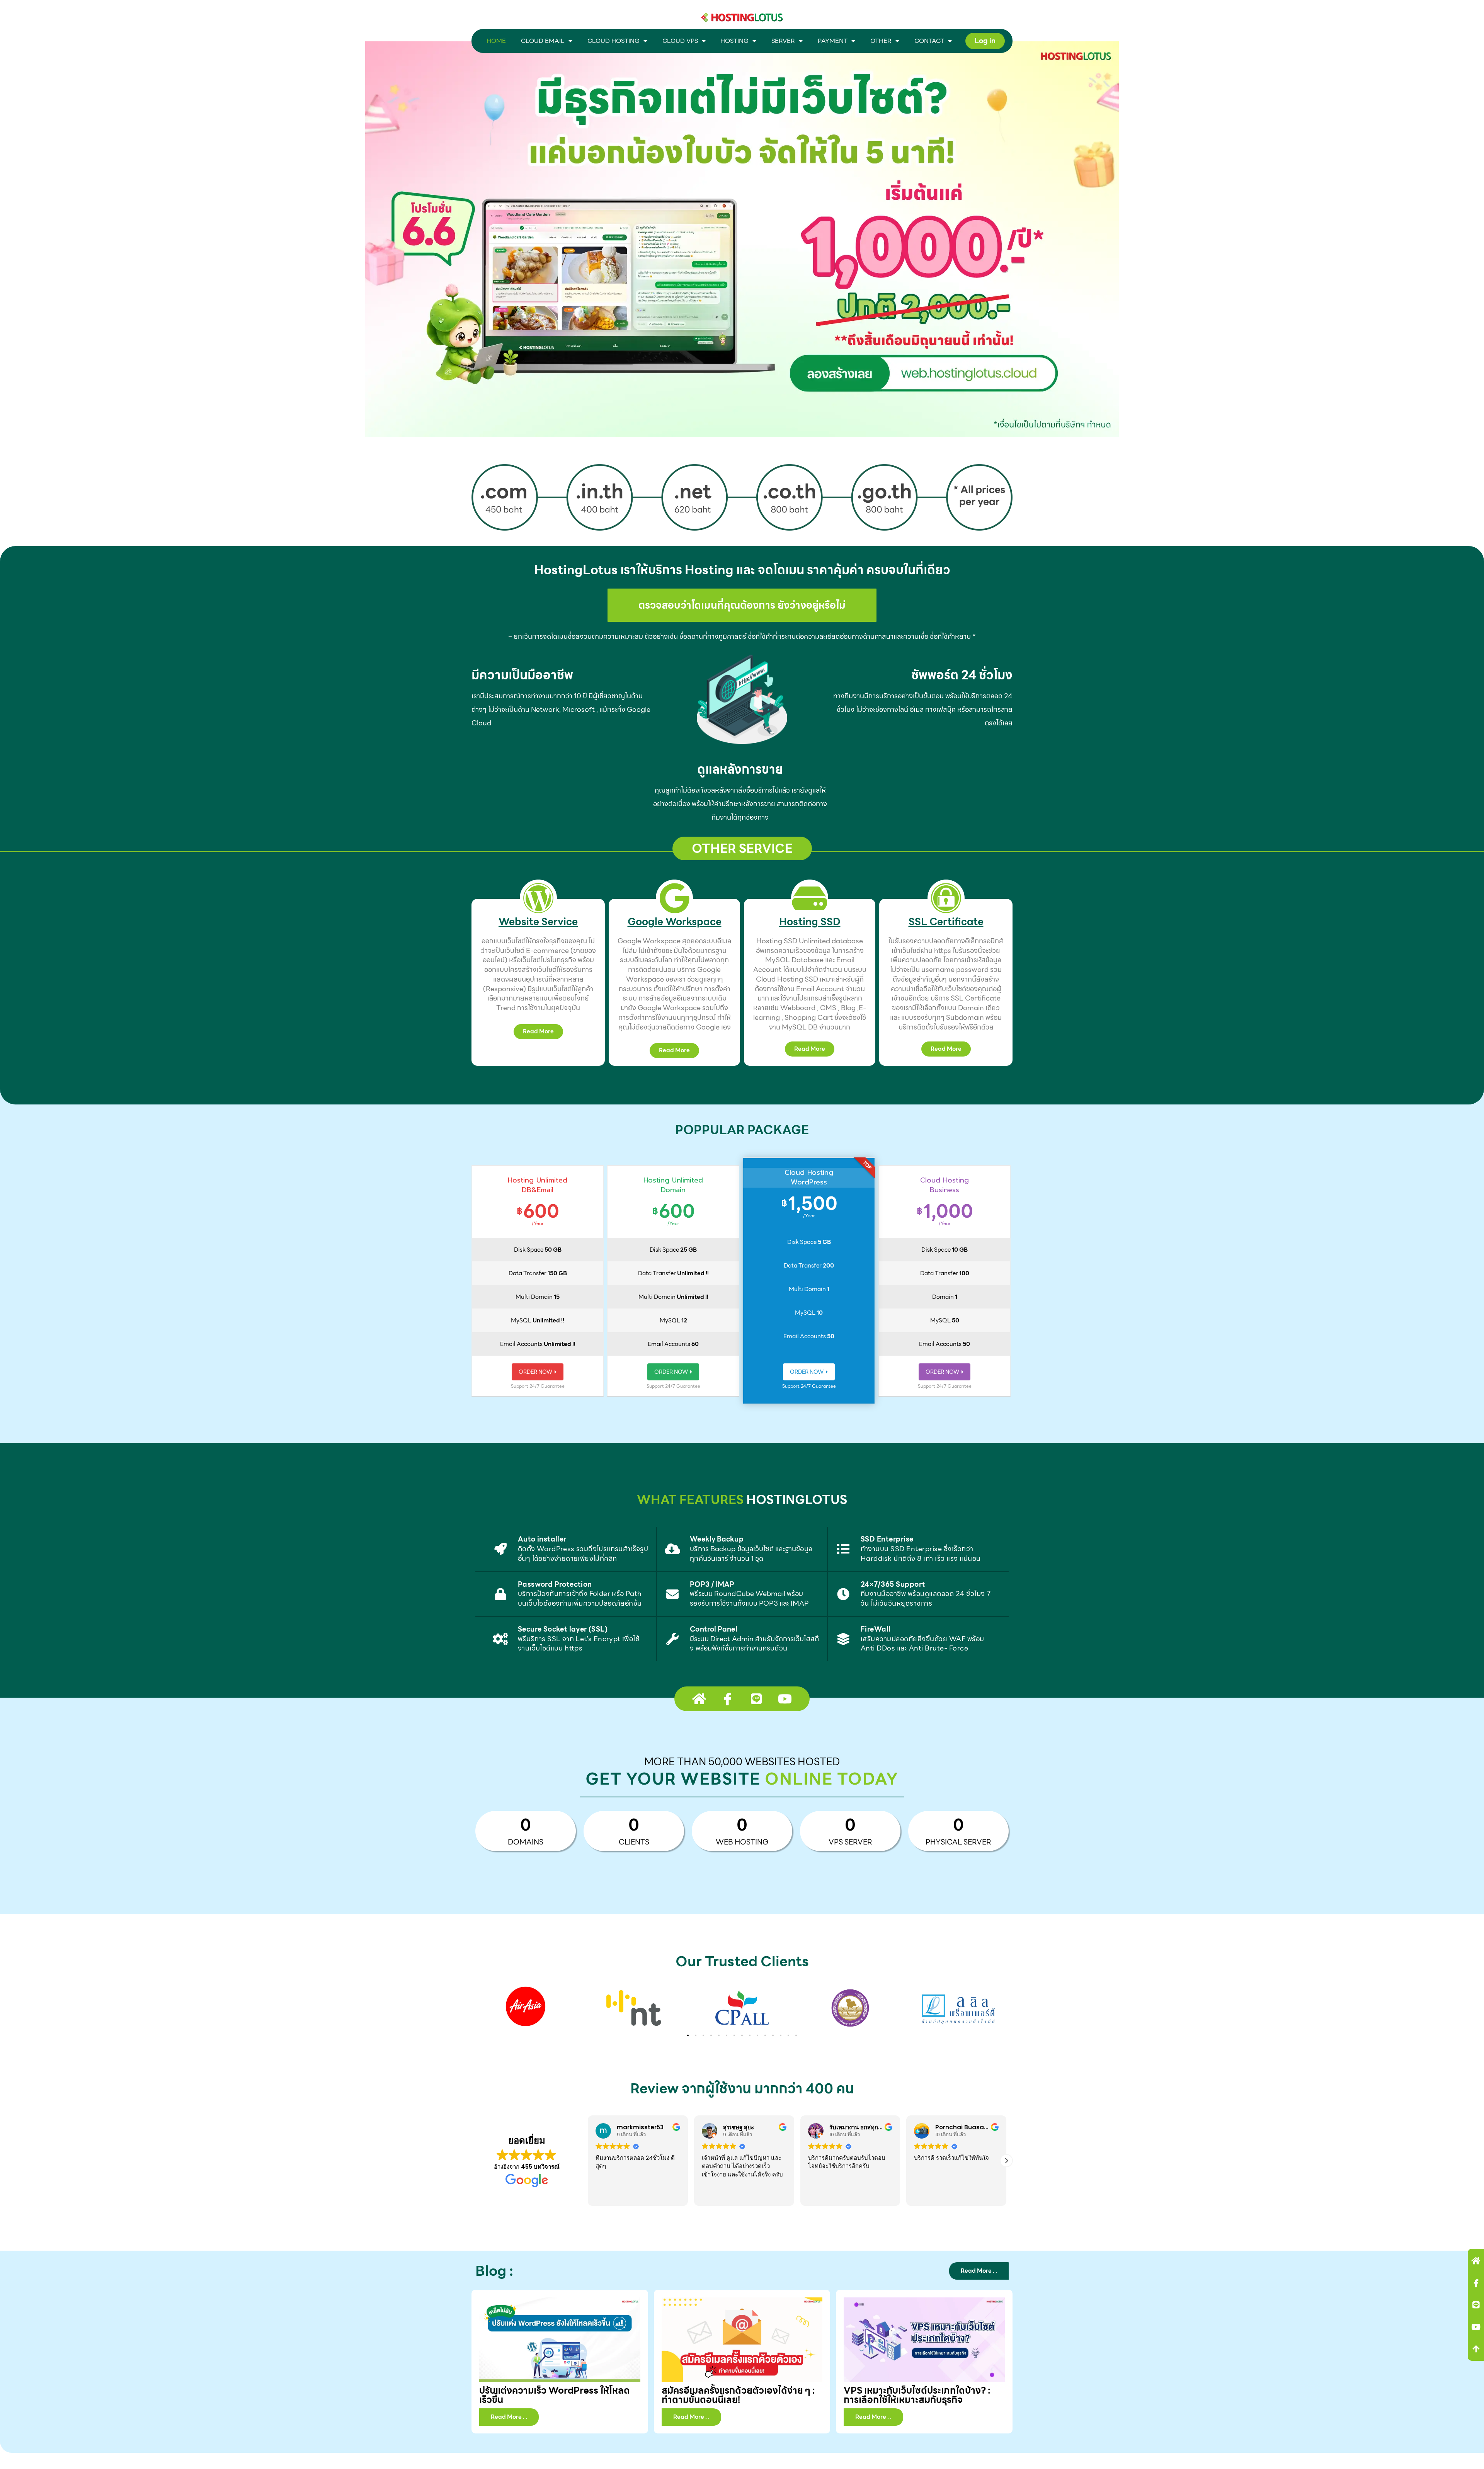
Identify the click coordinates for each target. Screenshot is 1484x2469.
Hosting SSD (810, 921)
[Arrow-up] (1476, 2349)
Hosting (734, 41)
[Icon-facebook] (1476, 2283)
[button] (688, 2035)
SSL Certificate (946, 921)
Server (783, 41)
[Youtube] (1476, 2327)
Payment (833, 41)
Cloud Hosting (614, 41)
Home (496, 41)
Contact (929, 41)
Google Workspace (675, 921)
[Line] (1476, 2305)
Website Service (538, 921)
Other (881, 41)
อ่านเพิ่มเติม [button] (945, 2194)
